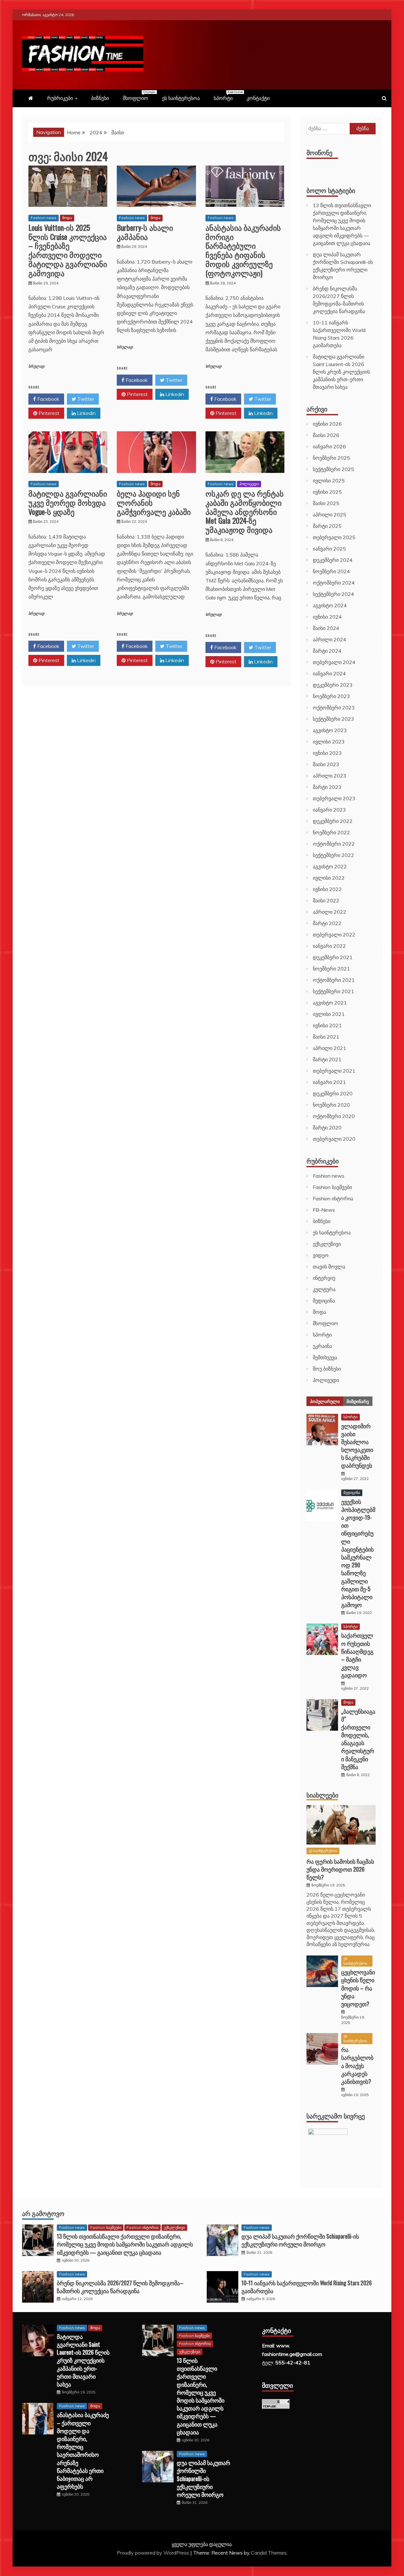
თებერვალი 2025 (334, 537)
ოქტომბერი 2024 (334, 583)
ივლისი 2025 (329, 481)
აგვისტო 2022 (330, 866)
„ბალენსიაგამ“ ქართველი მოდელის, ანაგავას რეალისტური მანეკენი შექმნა (358, 1739)
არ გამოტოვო (43, 2213)
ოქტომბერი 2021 (334, 980)
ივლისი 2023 (329, 742)
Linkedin (86, 413)
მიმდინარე (358, 1401)
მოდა (67, 218)
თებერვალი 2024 (334, 662)
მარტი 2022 (327, 923)
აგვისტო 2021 (330, 1003)
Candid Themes (269, 2553)
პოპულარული (325, 1401)
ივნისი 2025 (327, 492)
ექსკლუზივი (327, 1244)
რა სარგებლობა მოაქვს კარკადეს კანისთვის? (357, 2065)
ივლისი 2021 (329, 1014)
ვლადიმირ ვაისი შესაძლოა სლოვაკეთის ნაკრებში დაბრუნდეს (357, 1446)
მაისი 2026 (326, 435)
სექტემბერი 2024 (333, 594)
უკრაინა (322, 1346)
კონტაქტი (258, 98)
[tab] (325, 1401)
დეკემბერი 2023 (333, 685)
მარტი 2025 (327, 526)
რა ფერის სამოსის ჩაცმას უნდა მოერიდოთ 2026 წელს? (340, 1869)
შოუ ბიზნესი (327, 1369)
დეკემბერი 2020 (333, 1093)
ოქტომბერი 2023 (334, 708)
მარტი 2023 (327, 787)
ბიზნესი (100, 98)
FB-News (324, 1210)
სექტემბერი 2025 (333, 469)
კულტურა (324, 1289)
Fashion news (44, 218)
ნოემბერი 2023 (331, 696)
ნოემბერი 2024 (331, 571)
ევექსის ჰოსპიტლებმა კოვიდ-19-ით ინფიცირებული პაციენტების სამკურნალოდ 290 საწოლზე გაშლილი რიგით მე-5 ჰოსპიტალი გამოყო (358, 1553)
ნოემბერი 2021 (331, 969)
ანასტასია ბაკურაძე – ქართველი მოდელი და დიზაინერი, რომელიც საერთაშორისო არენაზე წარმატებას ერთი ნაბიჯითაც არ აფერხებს (83, 2450)
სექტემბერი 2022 (333, 855)
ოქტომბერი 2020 (334, 1116)
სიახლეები (322, 1795)
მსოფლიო (139, 96)
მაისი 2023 (326, 764)
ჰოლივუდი (249, 484)
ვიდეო (321, 1255)
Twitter (85, 399)
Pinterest (48, 413)
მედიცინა (324, 1301)
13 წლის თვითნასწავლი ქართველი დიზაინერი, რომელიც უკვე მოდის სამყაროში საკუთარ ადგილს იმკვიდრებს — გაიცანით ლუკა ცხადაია (125, 2244)
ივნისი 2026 (327, 424)
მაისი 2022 (326, 900)
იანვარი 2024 (329, 673)
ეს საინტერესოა (181, 98)
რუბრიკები (60, 98)
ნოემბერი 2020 (331, 1105)
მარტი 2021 (327, 1059)
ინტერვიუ (324, 1278)
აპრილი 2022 (330, 912)
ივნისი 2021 (327, 1025)
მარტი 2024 (327, 651)
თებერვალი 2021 (334, 1071)
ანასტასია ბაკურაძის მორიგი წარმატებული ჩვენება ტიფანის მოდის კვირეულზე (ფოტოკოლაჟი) (243, 250)
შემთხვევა (325, 1357)
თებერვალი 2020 (334, 1139)
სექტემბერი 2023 (333, 719)
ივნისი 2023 (327, 753)
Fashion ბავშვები (332, 1187)
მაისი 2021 (326, 1037)
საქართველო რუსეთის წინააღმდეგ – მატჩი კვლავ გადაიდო (357, 1655)
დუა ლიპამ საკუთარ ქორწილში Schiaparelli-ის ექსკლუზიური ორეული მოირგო (300, 2240)
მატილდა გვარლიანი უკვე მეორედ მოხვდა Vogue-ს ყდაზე (68, 502)
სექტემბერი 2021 (333, 991)
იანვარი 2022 (329, 946)
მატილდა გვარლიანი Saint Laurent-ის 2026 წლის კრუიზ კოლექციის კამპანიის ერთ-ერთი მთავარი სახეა (341, 372)
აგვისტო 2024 (330, 605)
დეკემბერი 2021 (333, 957)
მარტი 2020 (327, 1128)
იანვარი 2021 (329, 1082)
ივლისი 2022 (329, 878)
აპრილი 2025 (330, 515)
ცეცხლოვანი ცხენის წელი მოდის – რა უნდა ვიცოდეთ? (358, 1988)
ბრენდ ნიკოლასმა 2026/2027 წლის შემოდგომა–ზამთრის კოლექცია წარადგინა (120, 2287)
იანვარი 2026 (329, 446)
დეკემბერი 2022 (333, 821)
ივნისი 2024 (327, 617)
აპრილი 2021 (330, 1048)
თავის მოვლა (329, 1267)
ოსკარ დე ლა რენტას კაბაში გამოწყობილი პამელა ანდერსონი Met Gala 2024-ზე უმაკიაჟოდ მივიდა (245, 511)
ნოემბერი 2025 (331, 458)
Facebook (48, 399)
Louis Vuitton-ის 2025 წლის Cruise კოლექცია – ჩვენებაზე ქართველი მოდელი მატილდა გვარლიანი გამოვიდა (68, 250)
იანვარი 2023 (329, 810)
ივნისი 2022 (327, 889)
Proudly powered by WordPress (154, 2553)
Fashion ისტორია (333, 1198)
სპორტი (226, 96)
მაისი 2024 (326, 628)
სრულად (36, 367)
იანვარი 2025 (329, 549)
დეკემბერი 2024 (333, 560)
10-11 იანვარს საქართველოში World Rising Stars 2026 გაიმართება (307, 2287)
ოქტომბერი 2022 (334, 844)
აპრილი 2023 (330, 776)
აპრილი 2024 (330, 639)
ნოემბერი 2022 (331, 832)
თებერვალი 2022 (334, 935)
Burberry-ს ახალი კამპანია (145, 232)
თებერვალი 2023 (334, 798)
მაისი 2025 (326, 503)
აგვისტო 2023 (330, 730)
